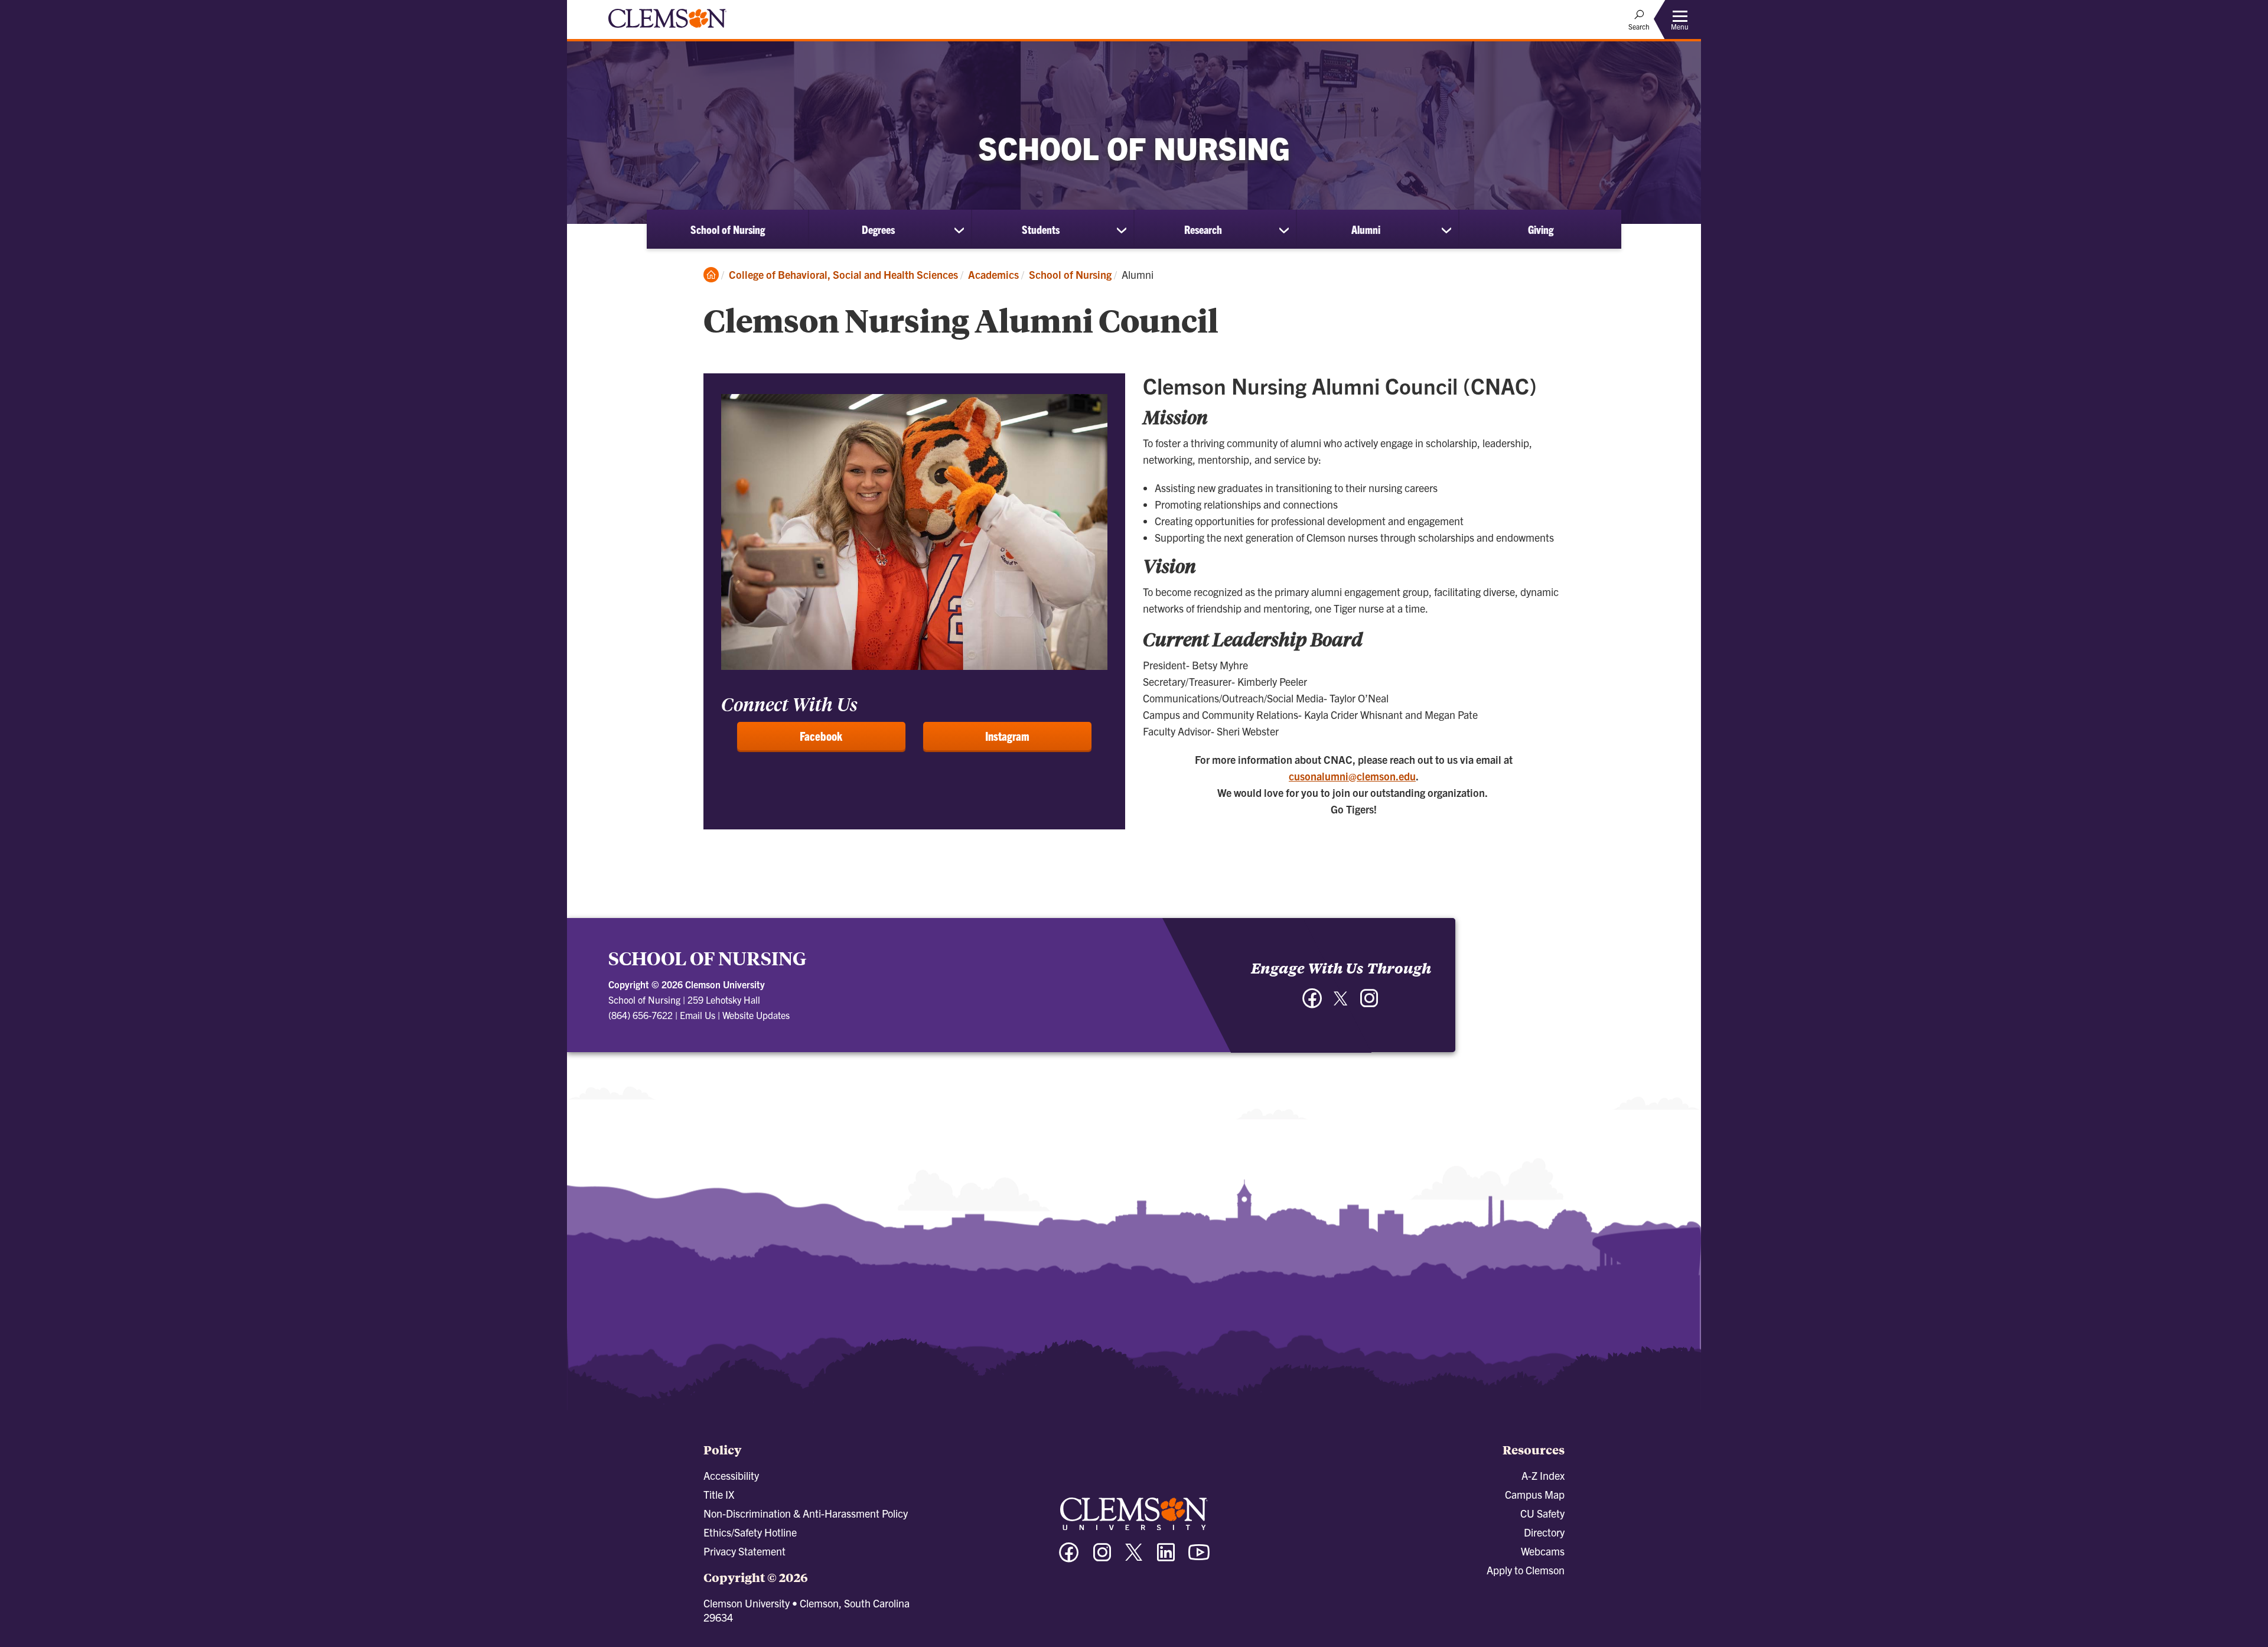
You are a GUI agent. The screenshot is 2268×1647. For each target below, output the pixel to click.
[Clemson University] (667, 30)
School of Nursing (728, 229)
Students (1041, 229)
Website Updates (756, 1015)
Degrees (878, 229)
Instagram (1007, 736)
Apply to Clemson (1526, 1570)
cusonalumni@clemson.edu (1352, 776)
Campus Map (1535, 1494)
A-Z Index (1543, 1475)
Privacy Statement (744, 1551)
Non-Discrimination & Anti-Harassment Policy (806, 1513)
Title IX (719, 1494)
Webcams (1543, 1551)
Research (1203, 229)
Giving (1541, 229)
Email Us (698, 1015)
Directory (1544, 1532)
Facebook (821, 736)
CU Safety (1542, 1513)
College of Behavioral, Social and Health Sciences (843, 274)
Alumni (1366, 229)
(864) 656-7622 (641, 1015)
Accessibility (731, 1475)
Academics (993, 274)
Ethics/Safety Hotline (750, 1532)
